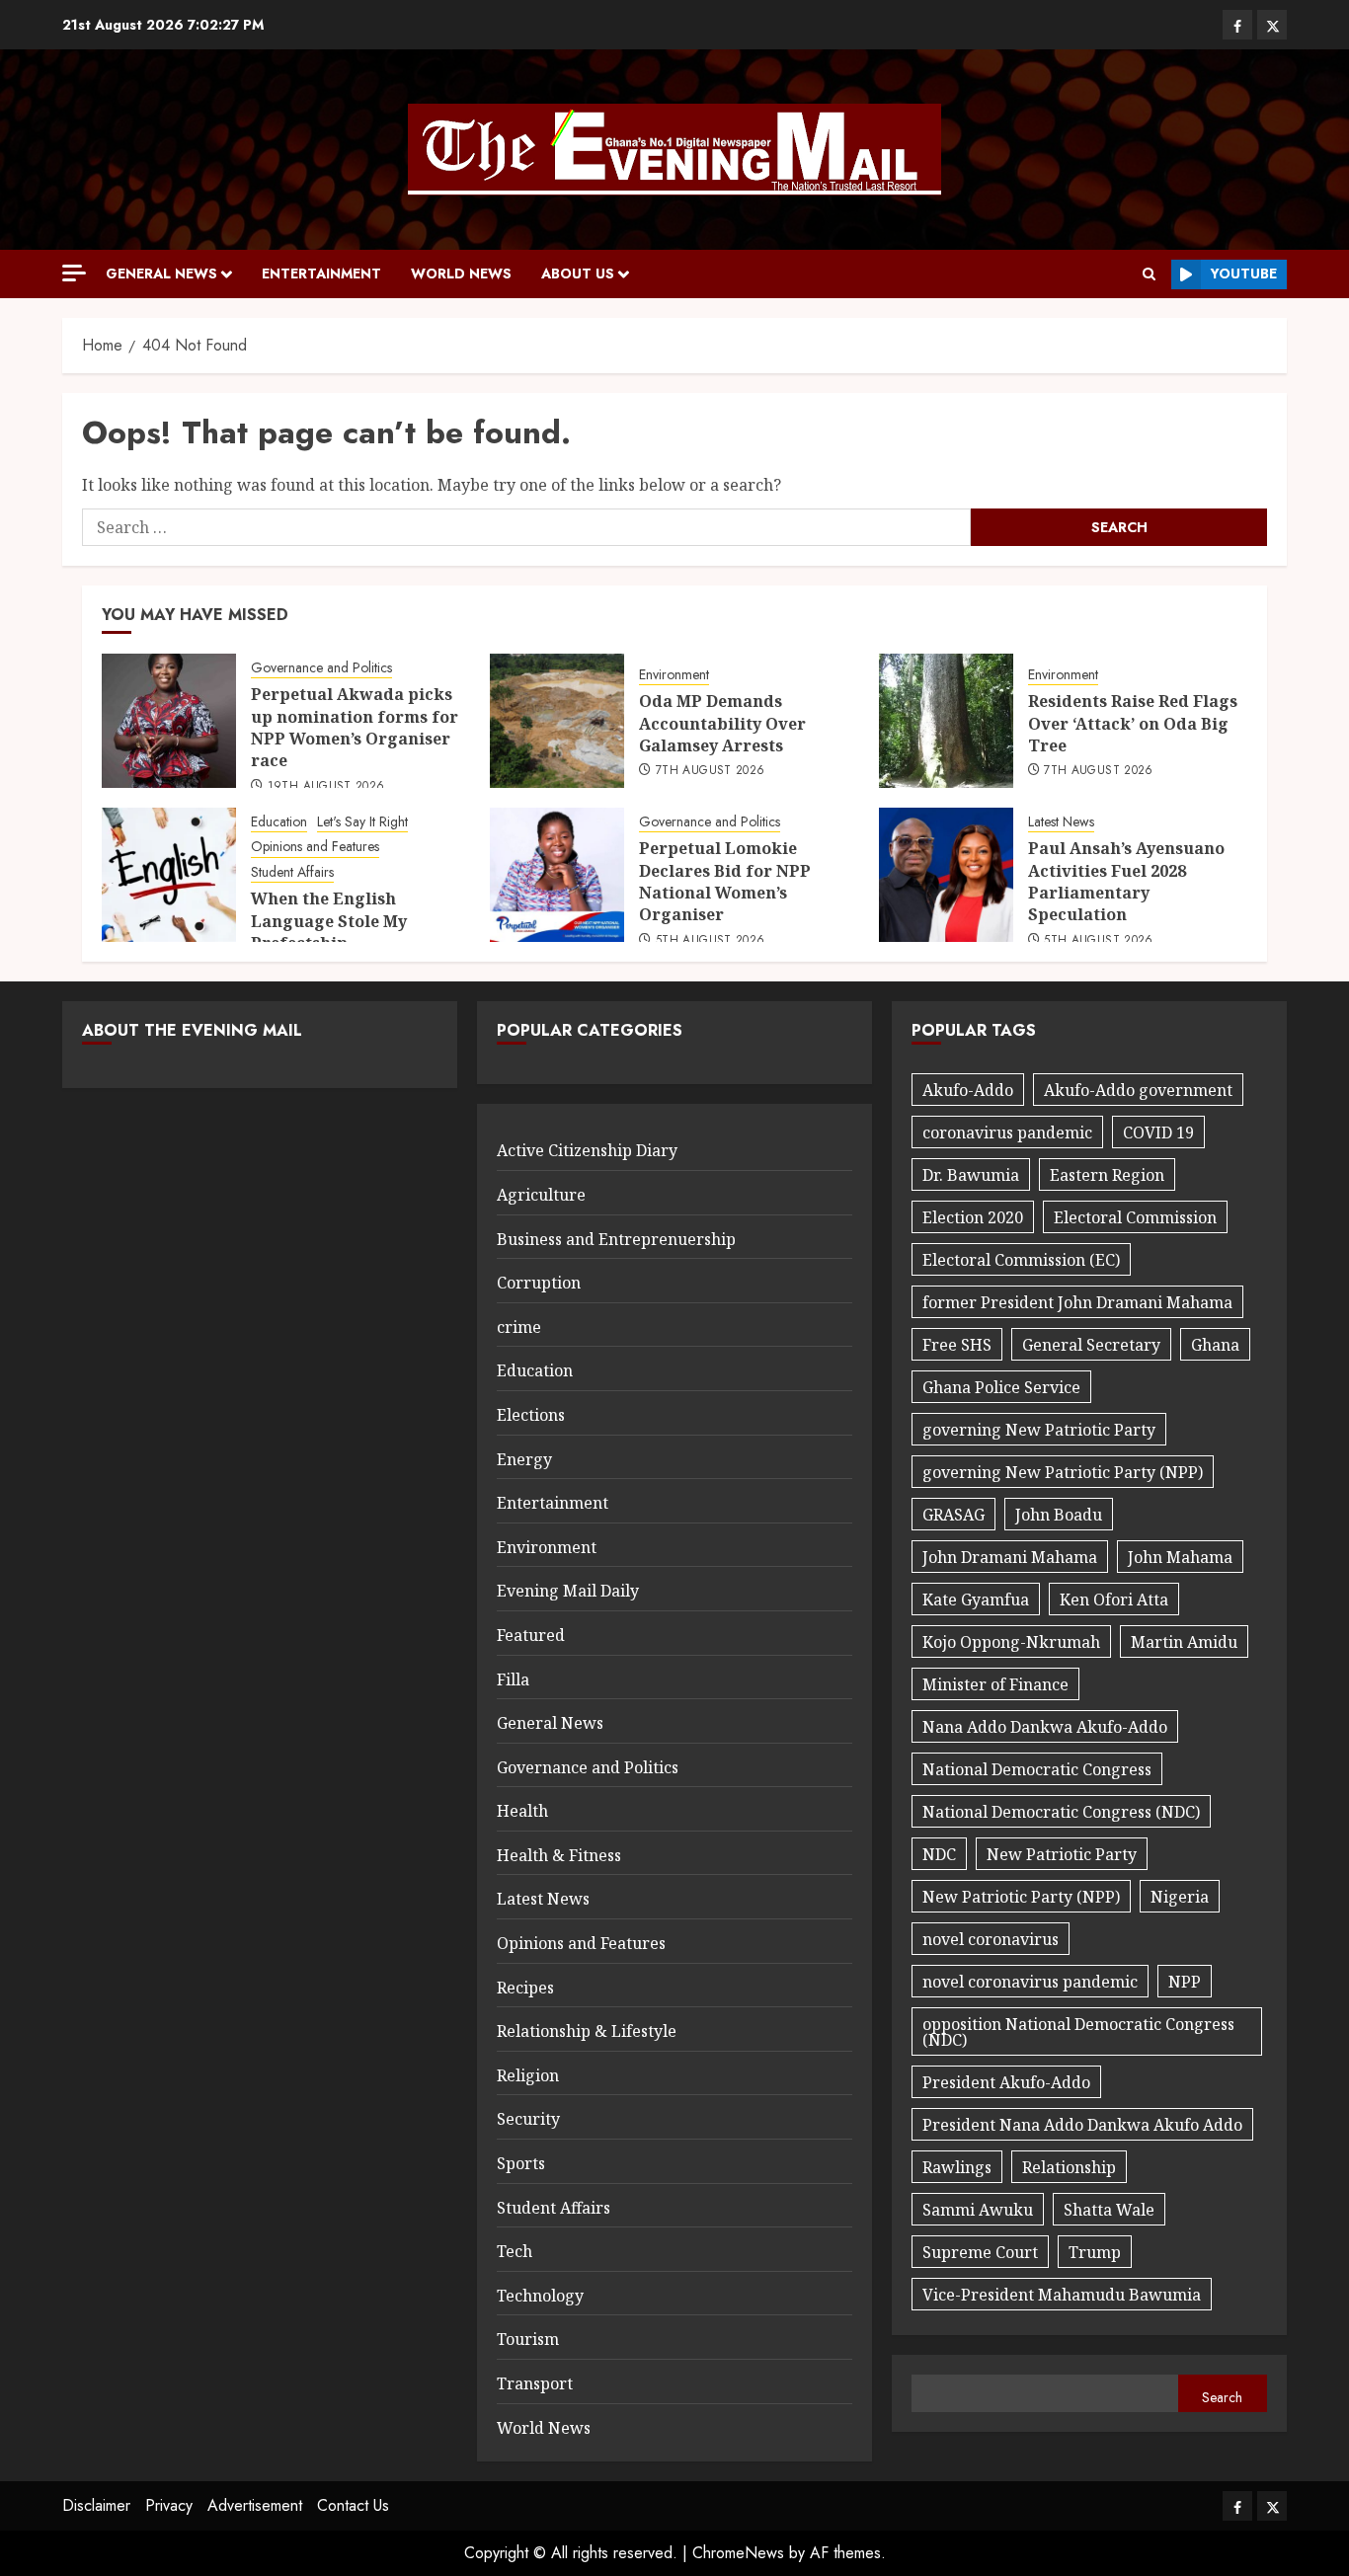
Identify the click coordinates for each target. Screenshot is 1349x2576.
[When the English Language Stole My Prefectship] (169, 875)
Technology (540, 2296)
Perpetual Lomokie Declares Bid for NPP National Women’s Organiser (725, 881)
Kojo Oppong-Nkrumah (1011, 1642)
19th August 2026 (326, 787)
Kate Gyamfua (976, 1600)
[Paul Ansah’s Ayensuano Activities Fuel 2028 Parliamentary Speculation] (946, 875)
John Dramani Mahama (1010, 1557)
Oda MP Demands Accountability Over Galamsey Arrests (722, 723)
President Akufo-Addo (1006, 2082)
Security (528, 2119)
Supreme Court (980, 2252)
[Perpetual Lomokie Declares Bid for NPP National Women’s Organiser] (557, 875)
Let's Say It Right (362, 822)
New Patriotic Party (1062, 1854)
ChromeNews (738, 2553)
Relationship (1069, 2167)
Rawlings (957, 2167)
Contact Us (353, 2505)
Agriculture (541, 1195)
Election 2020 (973, 1217)
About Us (578, 273)
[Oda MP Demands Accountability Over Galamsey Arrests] (557, 721)
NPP (1185, 1982)
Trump (1095, 2252)
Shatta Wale (1109, 2210)
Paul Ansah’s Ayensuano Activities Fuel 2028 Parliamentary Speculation (1126, 881)
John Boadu (1059, 1515)
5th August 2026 (710, 941)
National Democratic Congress (1037, 1769)
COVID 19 (1158, 1132)
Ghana (1215, 1345)
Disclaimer (96, 2505)
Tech (515, 2251)
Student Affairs (292, 872)
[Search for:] (526, 527)
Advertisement (255, 2505)
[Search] (1149, 274)
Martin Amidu (1184, 1642)
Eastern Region (1107, 1175)
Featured (531, 1635)
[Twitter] (1272, 25)
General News (161, 273)
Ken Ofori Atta (1114, 1600)
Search (1222, 2397)
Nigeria (1180, 1897)
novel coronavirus (991, 1939)
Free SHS (957, 1345)
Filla (513, 1679)
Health (522, 1811)
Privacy (169, 2505)
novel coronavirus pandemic (1030, 1982)
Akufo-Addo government (1138, 1090)
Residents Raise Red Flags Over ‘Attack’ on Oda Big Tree (1133, 723)
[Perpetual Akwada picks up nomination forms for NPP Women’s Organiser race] (169, 721)
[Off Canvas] (74, 273)
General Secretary (1091, 1345)
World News (461, 273)
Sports (521, 2163)
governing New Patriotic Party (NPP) (1063, 1472)
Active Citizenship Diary (587, 1150)
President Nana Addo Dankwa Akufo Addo (1082, 2125)
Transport (535, 2383)
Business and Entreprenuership (616, 1239)
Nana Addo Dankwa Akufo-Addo (1045, 1727)
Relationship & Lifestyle (587, 2031)
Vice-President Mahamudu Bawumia (1062, 2295)
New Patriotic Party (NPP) (1021, 1897)
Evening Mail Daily (568, 1591)
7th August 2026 (710, 771)
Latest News (1061, 822)
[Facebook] (1237, 25)
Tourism (528, 2339)
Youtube (1244, 273)
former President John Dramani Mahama (1077, 1302)
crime (519, 1327)
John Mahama (1180, 1557)
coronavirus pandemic (1007, 1132)
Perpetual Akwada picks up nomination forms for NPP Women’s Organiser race (355, 727)
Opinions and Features (315, 847)
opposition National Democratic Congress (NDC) (1078, 2032)
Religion (528, 2075)
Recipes (525, 1988)
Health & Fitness (559, 1855)
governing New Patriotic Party (1039, 1430)
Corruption (539, 1283)
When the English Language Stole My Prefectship (329, 921)
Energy (524, 1459)
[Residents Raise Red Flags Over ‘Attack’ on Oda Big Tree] (946, 721)
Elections (531, 1415)
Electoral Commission (1135, 1217)
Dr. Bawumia (971, 1175)
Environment (674, 675)
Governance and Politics (321, 668)
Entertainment (321, 273)
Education (279, 822)
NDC (939, 1854)
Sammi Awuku (978, 2210)
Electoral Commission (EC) (1021, 1260)
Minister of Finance (995, 1684)
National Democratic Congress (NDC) (1061, 1812)
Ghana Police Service (1001, 1387)
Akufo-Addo (968, 1090)
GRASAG (953, 1515)
